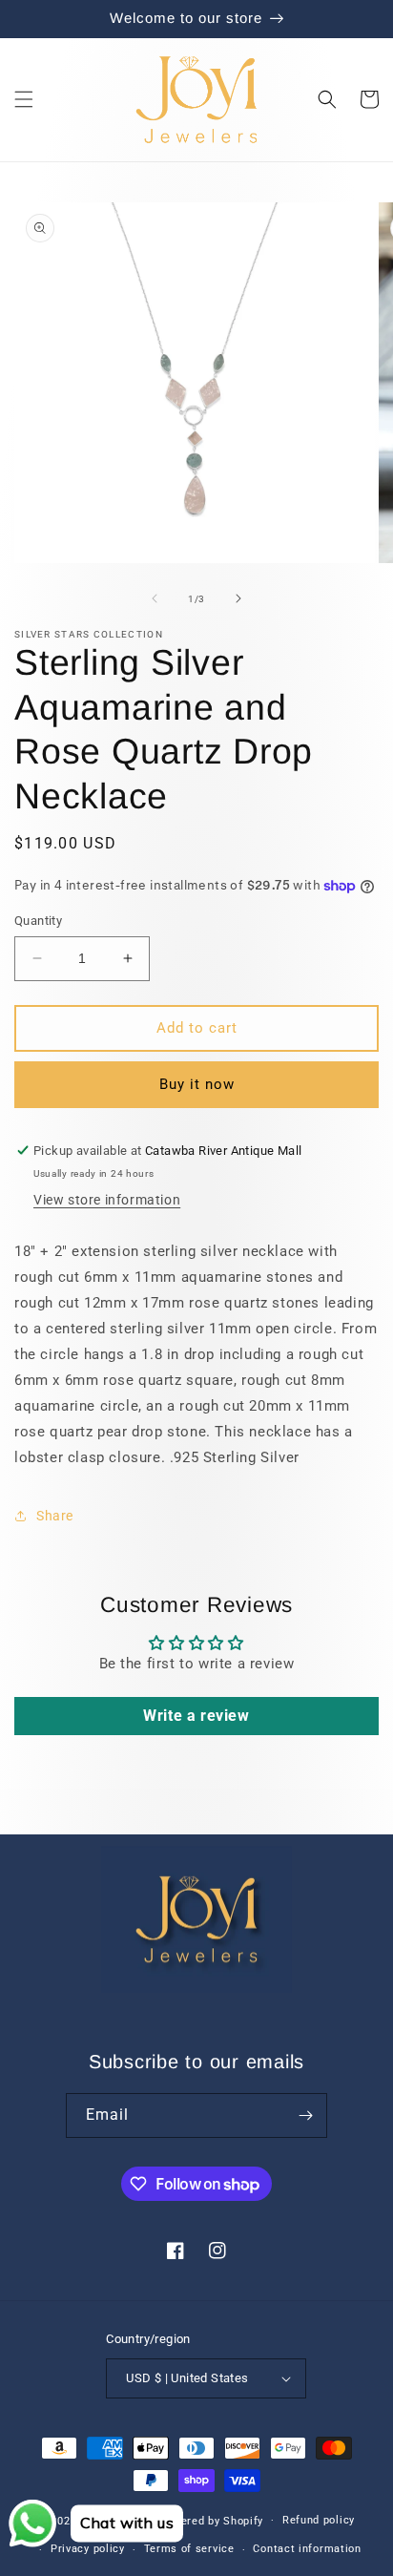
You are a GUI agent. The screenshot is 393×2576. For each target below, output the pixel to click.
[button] (24, 99)
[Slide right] (238, 598)
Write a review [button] (196, 1716)
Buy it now (197, 1084)
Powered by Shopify (212, 2520)
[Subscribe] (305, 2115)
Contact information (307, 2549)
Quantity (38, 921)
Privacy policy (88, 2549)
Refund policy (319, 2520)
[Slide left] (155, 598)
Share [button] (55, 1516)
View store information (107, 1200)
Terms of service (189, 2549)
